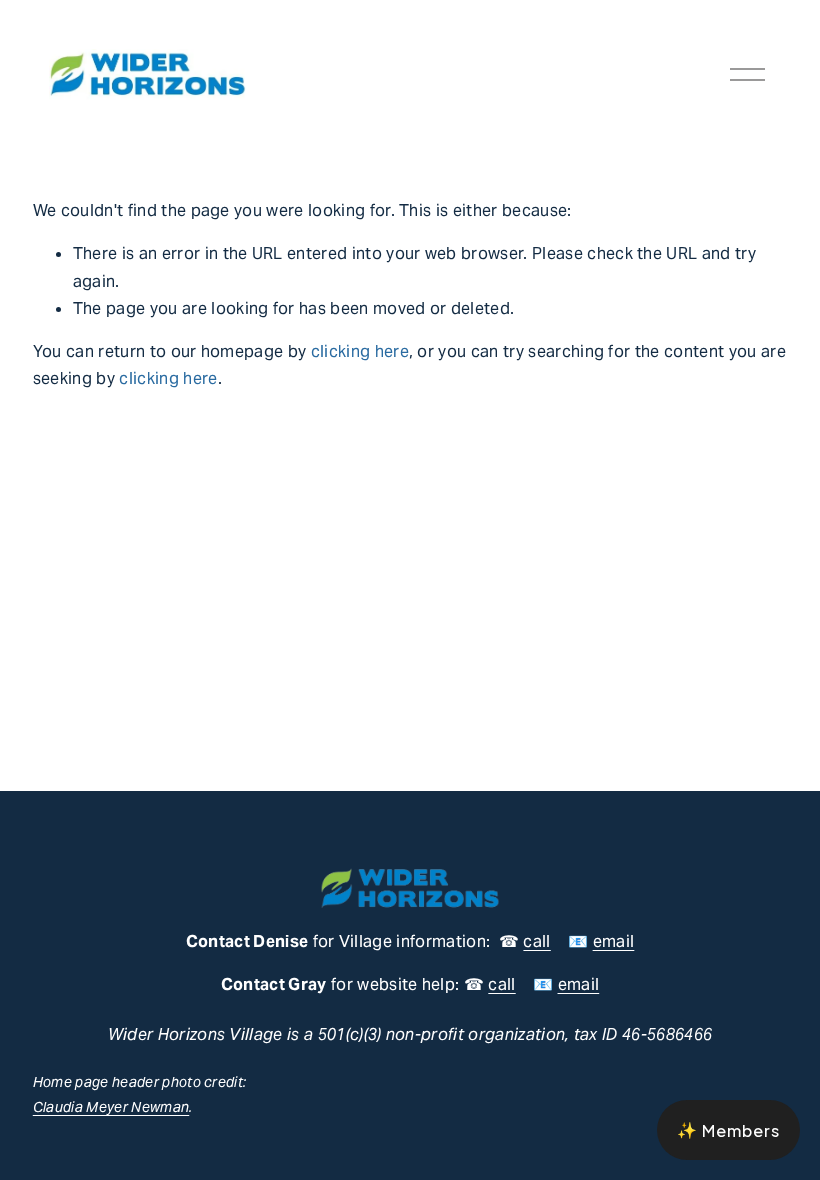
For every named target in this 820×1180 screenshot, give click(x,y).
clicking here (360, 351)
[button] (728, 1130)
